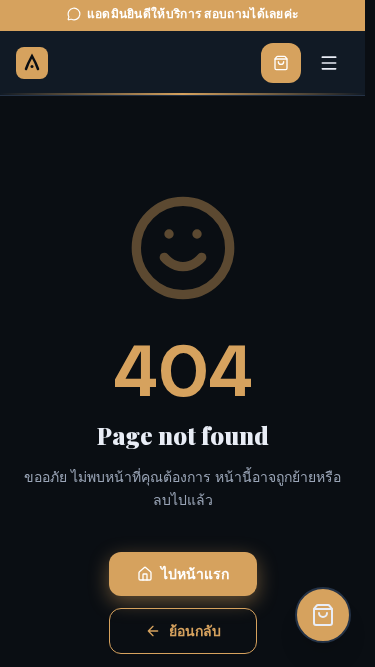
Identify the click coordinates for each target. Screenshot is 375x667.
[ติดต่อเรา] (323, 615)
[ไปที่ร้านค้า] (281, 63)
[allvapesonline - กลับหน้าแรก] (32, 63)
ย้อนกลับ (195, 631)
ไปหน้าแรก (195, 574)
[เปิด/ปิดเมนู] (329, 63)
